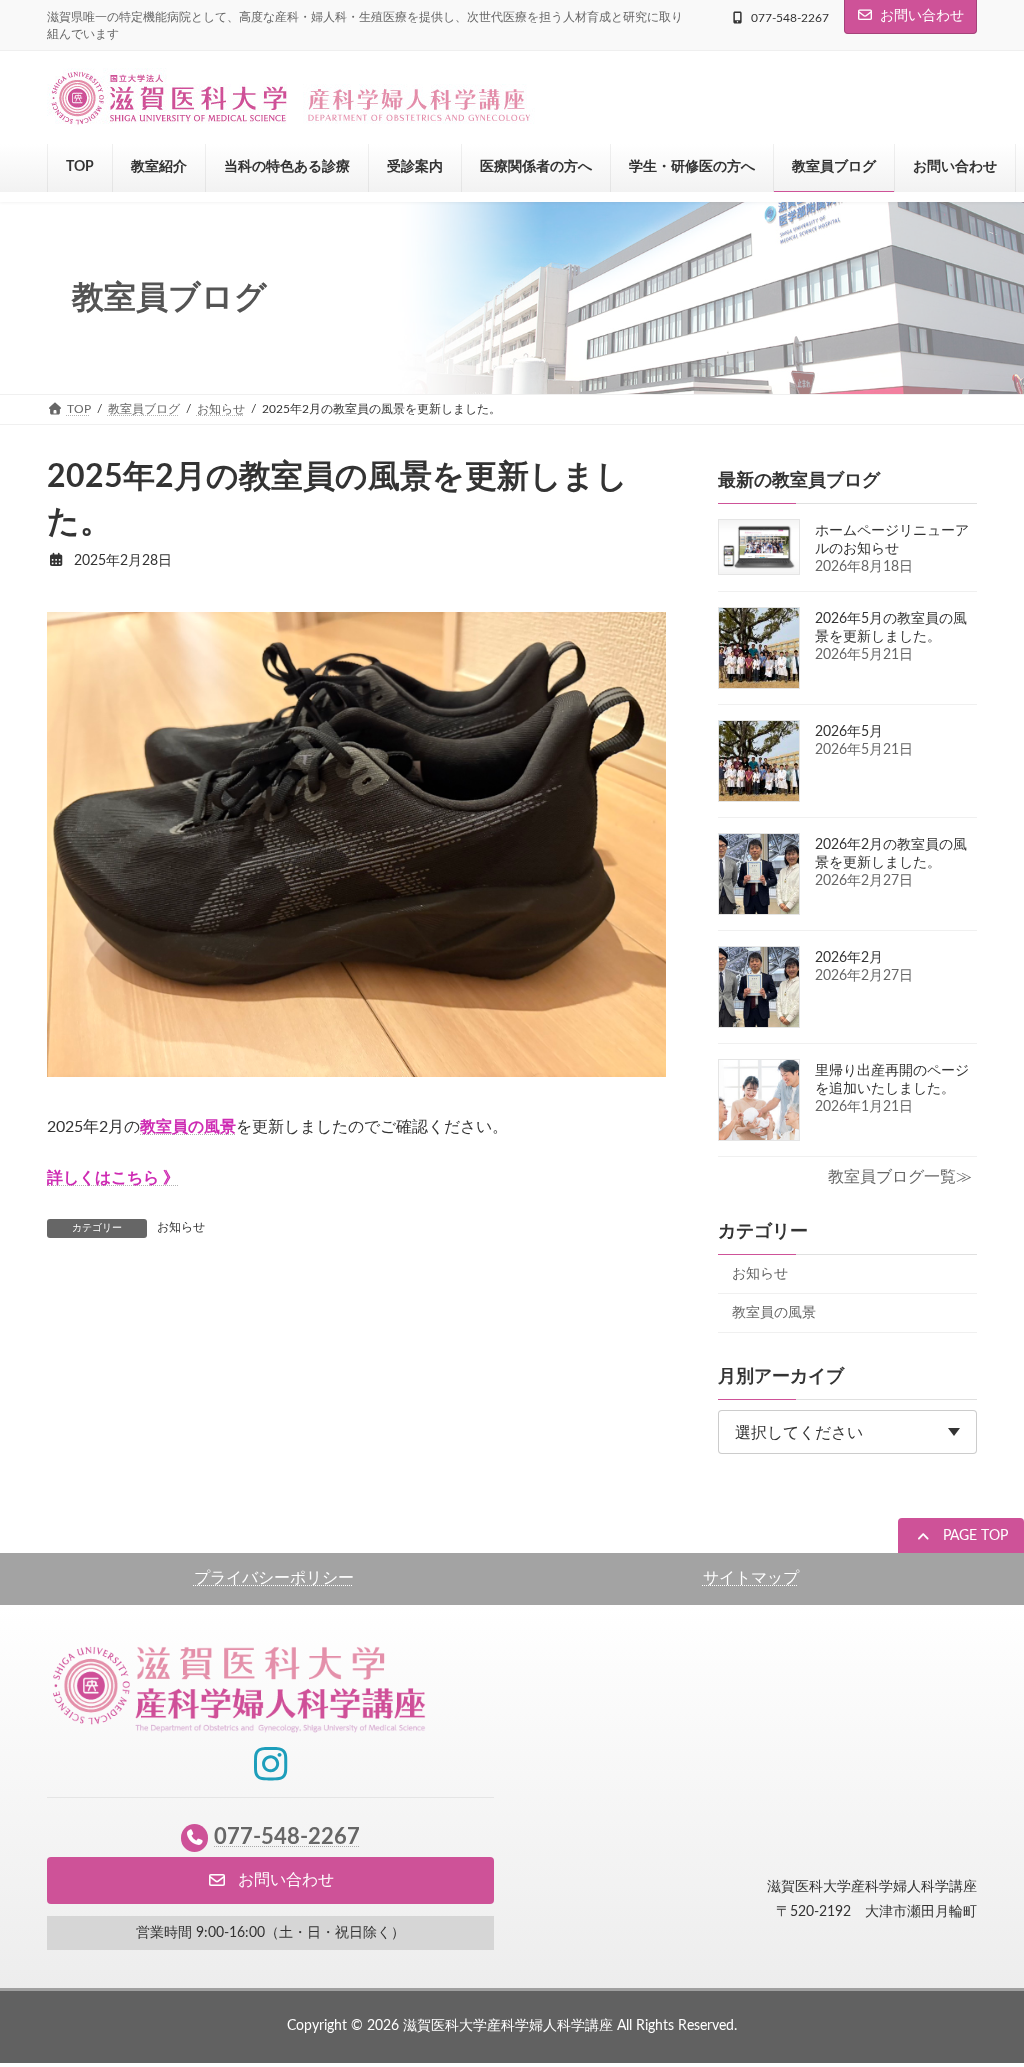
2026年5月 (849, 732)
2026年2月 (849, 958)
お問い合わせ (922, 16)
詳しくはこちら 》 (113, 1178)
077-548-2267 (790, 18)
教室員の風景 (774, 1313)
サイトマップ (751, 1578)
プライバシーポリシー (274, 1578)
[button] (961, 1538)
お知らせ (181, 1227)
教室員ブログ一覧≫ (900, 1177)
